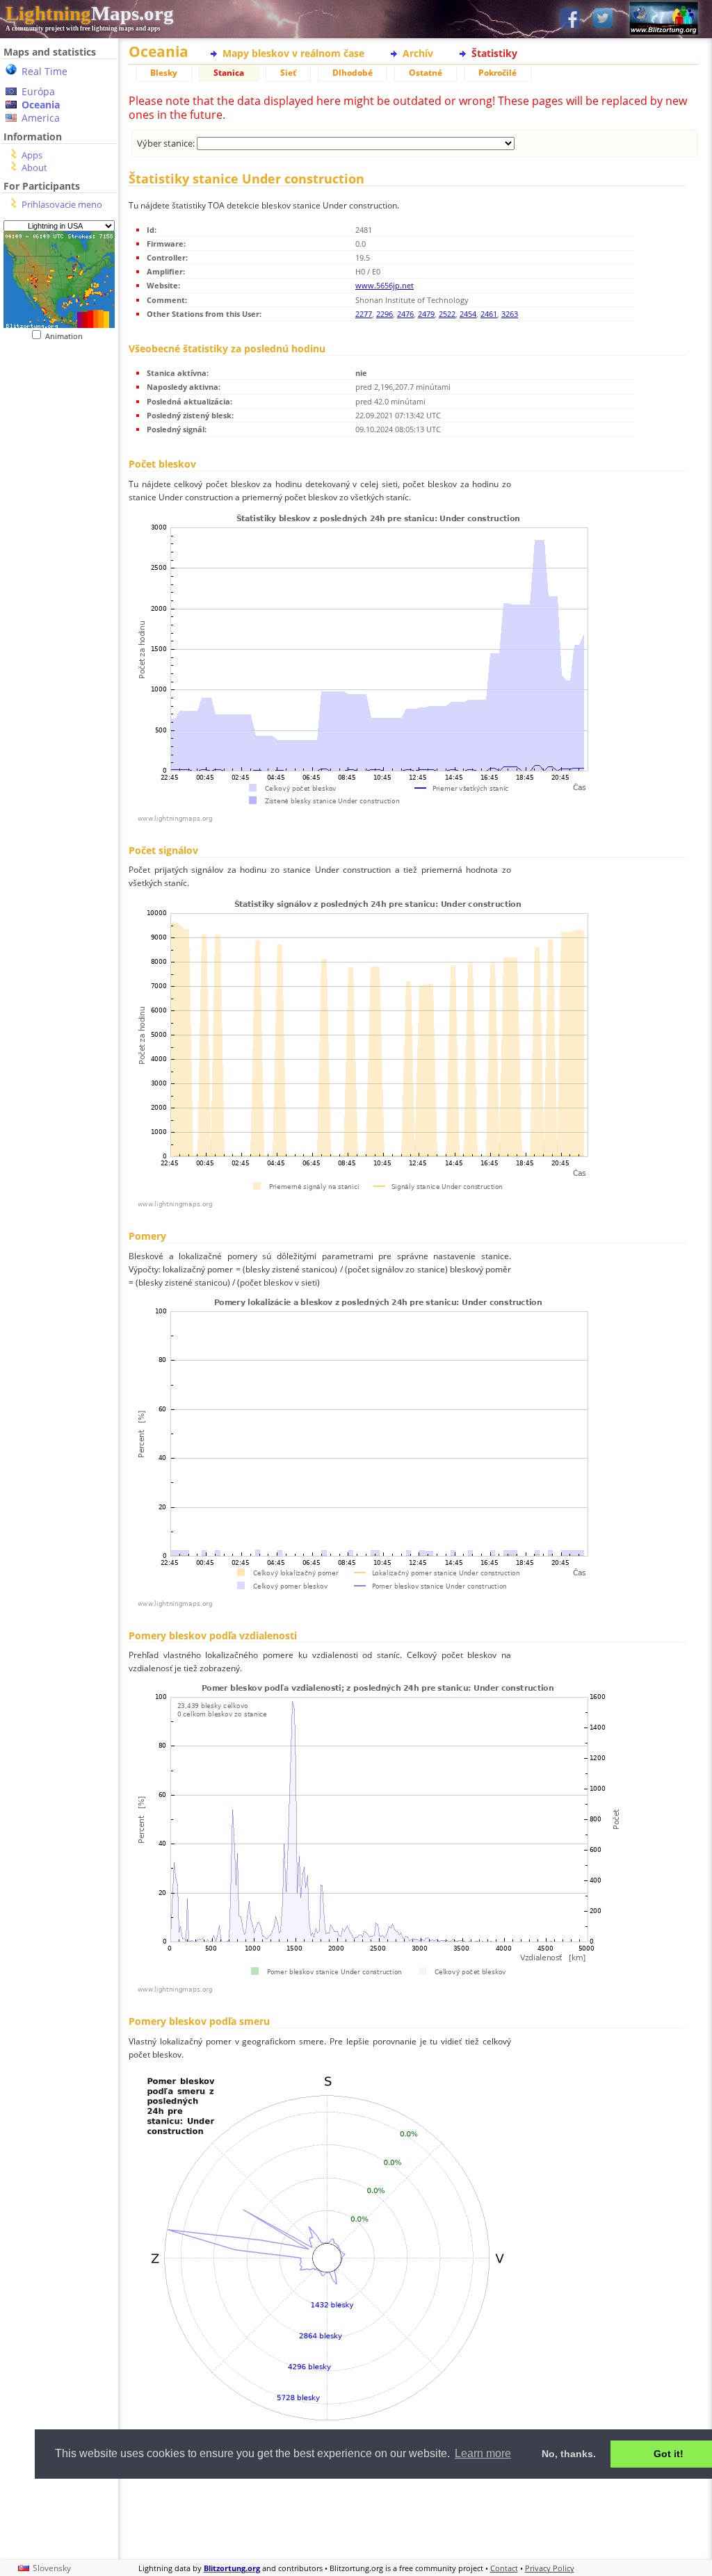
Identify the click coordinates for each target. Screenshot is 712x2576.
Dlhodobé (353, 73)
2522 (447, 314)
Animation (67, 336)
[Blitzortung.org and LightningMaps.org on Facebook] (570, 19)
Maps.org (90, 13)
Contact (504, 2568)
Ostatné (426, 73)
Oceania (41, 105)
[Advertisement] (413, 2517)
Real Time (44, 71)
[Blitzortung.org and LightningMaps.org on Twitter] (603, 19)
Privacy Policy (550, 2568)
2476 (405, 314)
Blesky (164, 73)
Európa (38, 91)
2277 (364, 314)
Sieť (288, 73)
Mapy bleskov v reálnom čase (293, 53)
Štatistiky (494, 53)
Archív (418, 53)
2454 (468, 314)
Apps (32, 155)
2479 (426, 314)
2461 (489, 314)
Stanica (229, 73)
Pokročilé (497, 73)
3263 (510, 314)
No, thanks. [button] (569, 2454)
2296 (385, 314)
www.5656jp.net (385, 285)
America (41, 118)
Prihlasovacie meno (62, 204)
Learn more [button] (483, 2453)
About (34, 167)
